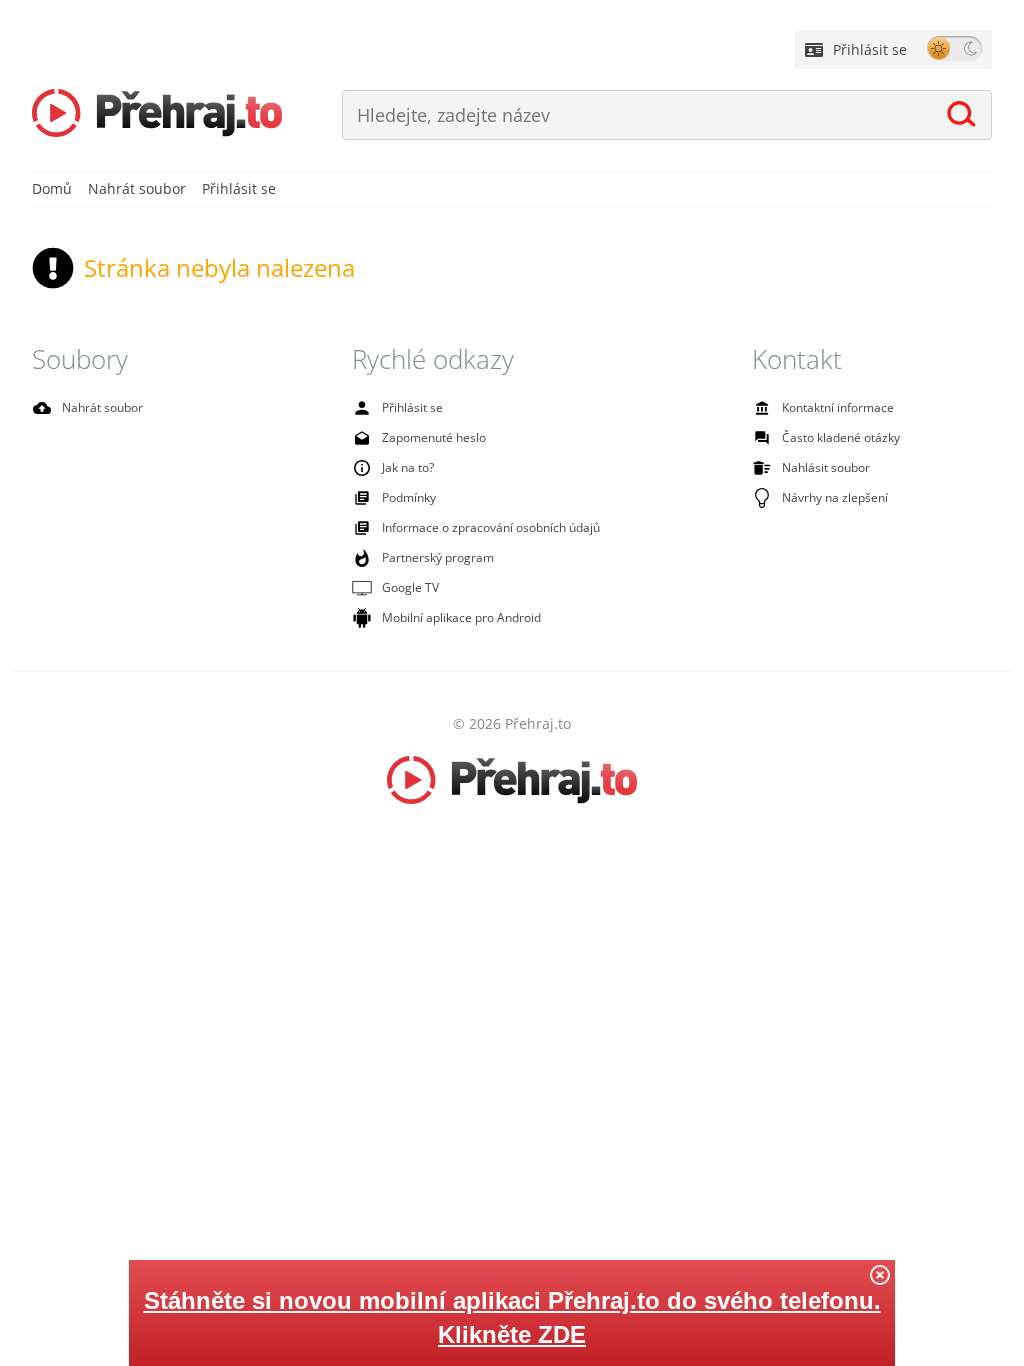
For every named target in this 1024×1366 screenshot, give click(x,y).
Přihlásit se (870, 49)
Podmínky (409, 497)
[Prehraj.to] (157, 115)
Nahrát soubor (137, 188)
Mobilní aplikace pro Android (461, 617)
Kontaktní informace (838, 407)
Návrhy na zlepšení (835, 497)
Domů (52, 188)
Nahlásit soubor (826, 467)
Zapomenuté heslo (434, 437)
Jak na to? (408, 467)
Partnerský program (438, 557)
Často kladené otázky (841, 437)
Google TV (410, 587)
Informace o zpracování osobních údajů (491, 527)
